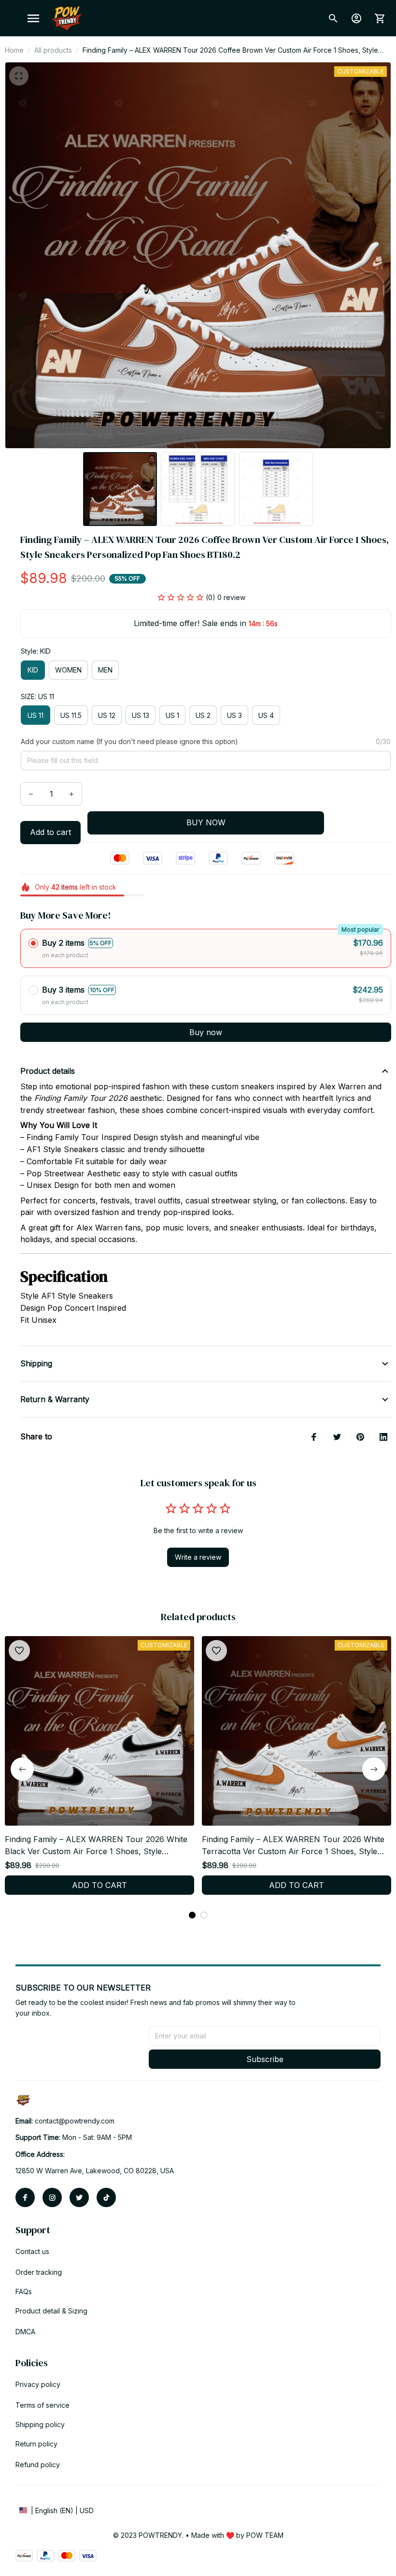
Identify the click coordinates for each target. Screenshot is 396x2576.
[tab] (192, 1915)
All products (53, 50)
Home (14, 50)
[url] (75, 2121)
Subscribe (265, 2059)
